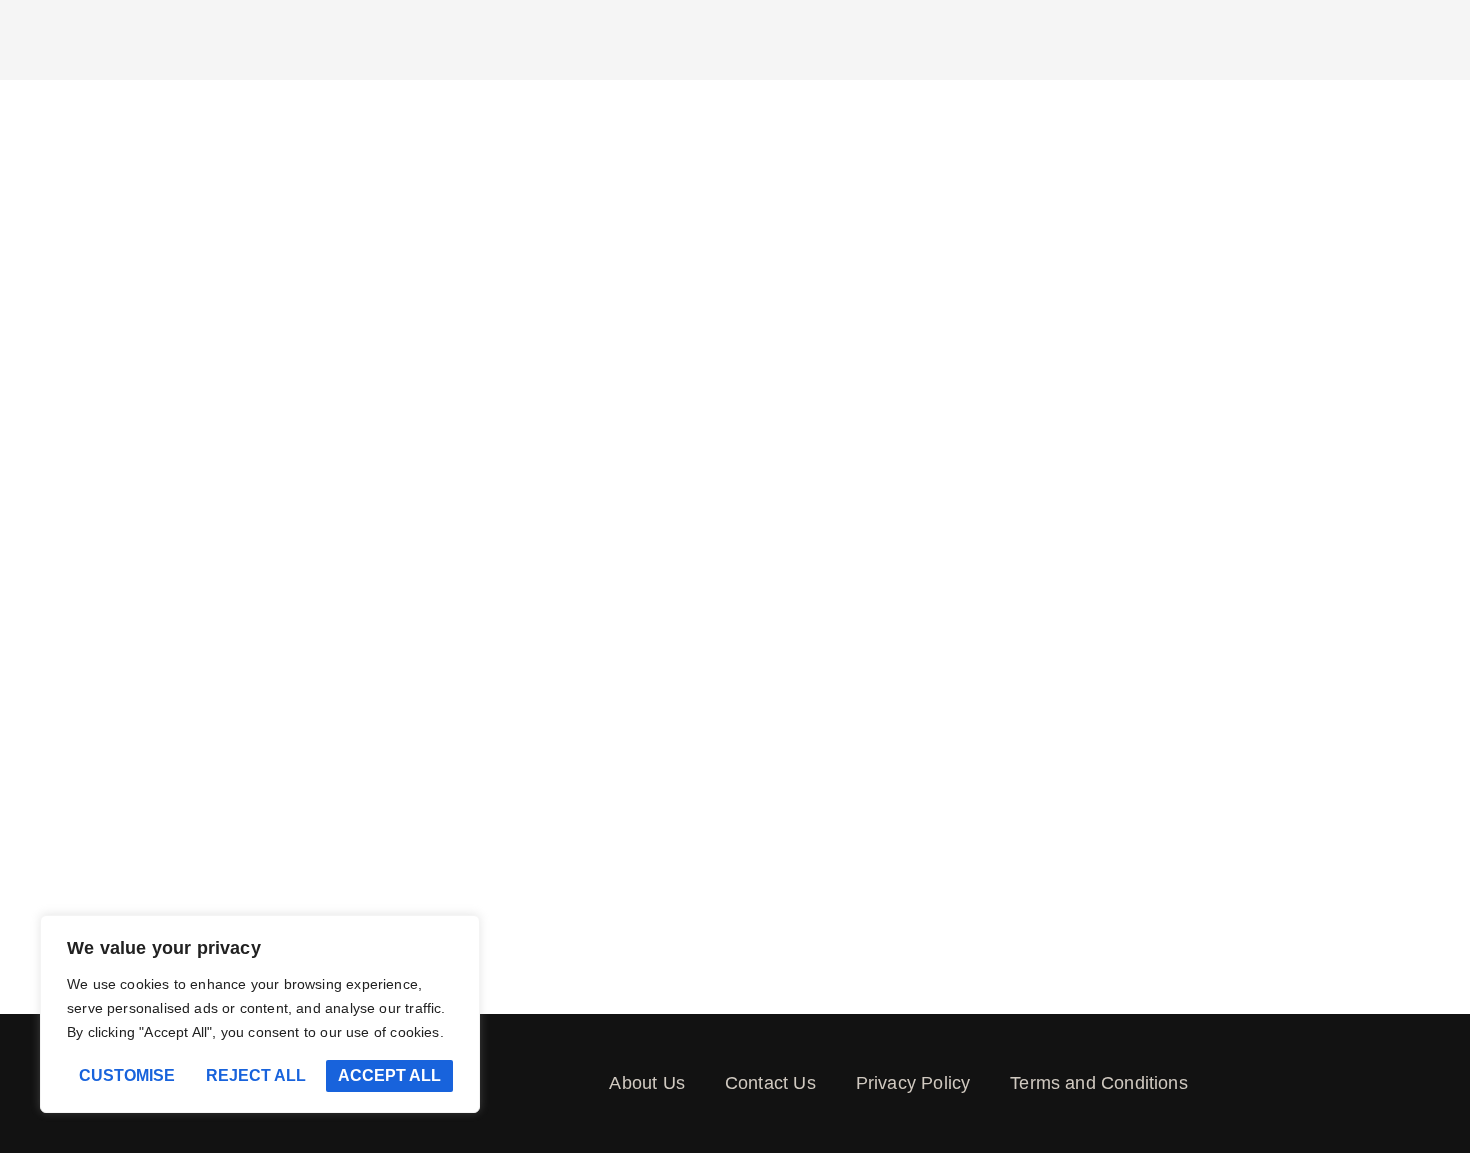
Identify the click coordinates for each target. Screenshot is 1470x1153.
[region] (260, 1014)
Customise (127, 1075)
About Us (646, 1083)
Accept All (389, 1075)
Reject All (256, 1075)
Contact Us (770, 1083)
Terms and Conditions (1099, 1083)
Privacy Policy (913, 1083)
